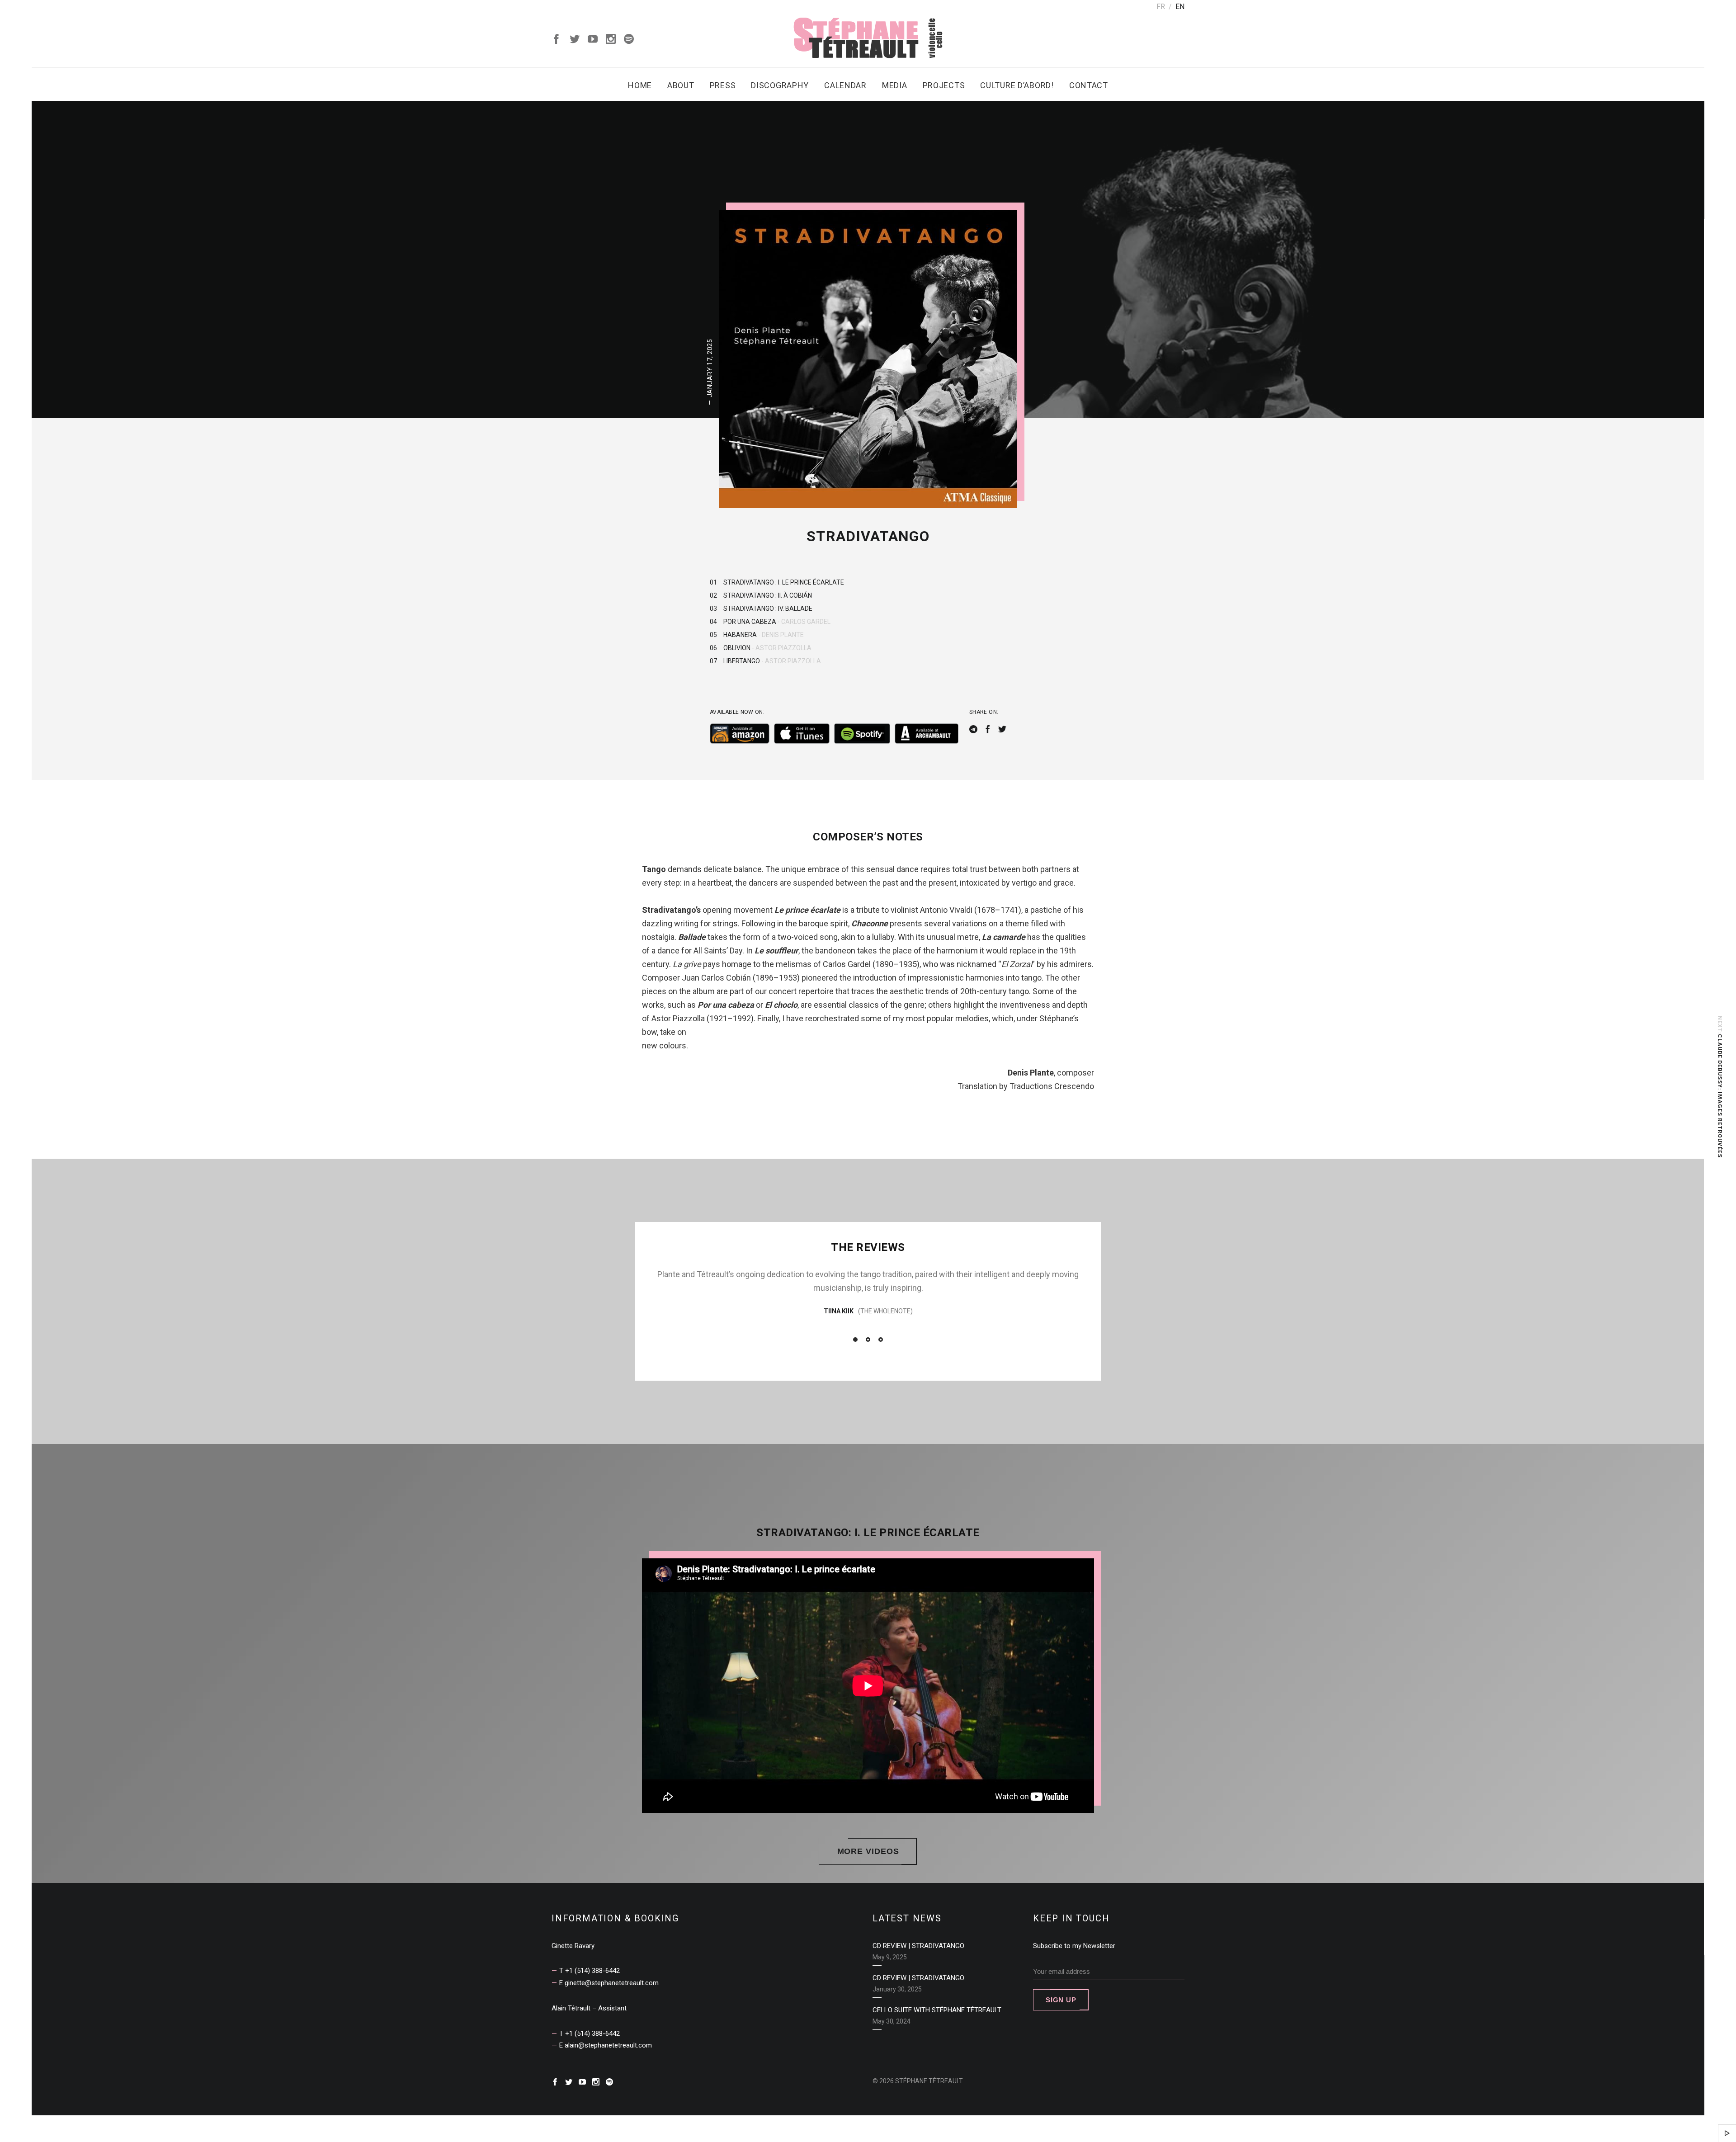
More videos (868, 1851)
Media (895, 85)
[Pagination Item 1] (855, 1340)
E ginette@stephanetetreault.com (609, 1983)
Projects (944, 85)
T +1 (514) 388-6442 (590, 1971)
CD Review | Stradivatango (918, 1946)
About (681, 85)
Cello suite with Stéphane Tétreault (937, 2010)
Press (723, 85)
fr (1161, 7)
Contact (1089, 85)
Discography (780, 85)
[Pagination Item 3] (881, 1340)
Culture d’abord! (1017, 85)
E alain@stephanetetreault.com (606, 2045)
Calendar (845, 85)
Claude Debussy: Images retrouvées (1720, 1096)
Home (640, 85)
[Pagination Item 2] (868, 1340)
